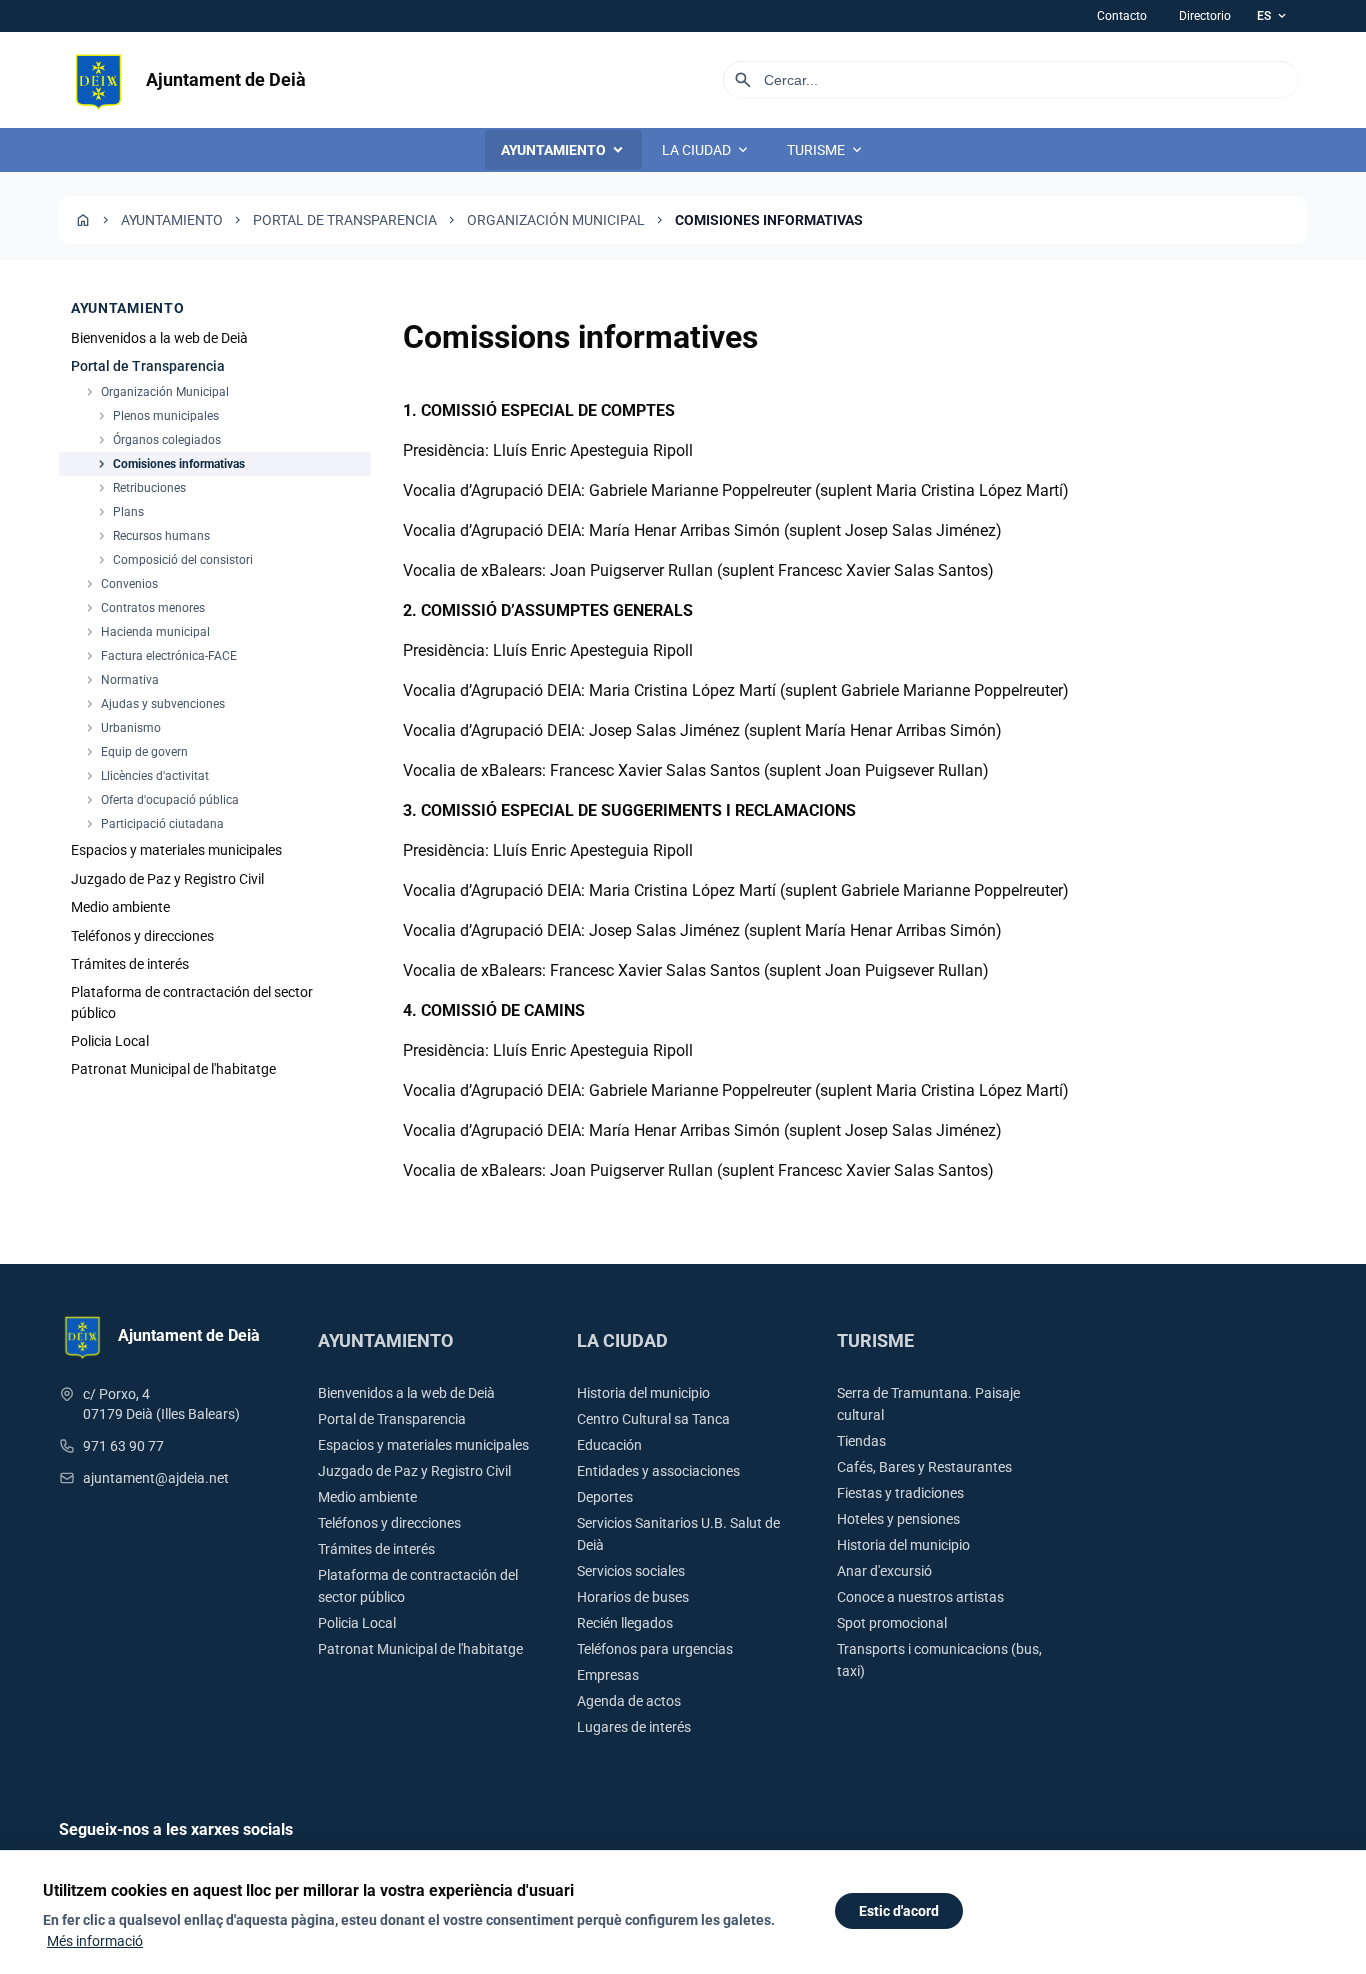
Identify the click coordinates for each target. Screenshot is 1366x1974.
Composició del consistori (174, 561)
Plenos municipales (157, 417)
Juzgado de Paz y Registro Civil (167, 879)
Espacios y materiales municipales (176, 851)
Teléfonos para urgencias (655, 1649)
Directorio (1205, 16)
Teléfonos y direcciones (142, 936)
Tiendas (861, 1441)
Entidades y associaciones (658, 1471)
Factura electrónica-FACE (160, 657)
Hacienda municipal (146, 633)
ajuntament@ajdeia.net (156, 1478)
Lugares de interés (634, 1727)
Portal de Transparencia (345, 220)
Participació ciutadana (153, 825)
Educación (609, 1445)
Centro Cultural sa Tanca (653, 1419)
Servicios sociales (631, 1571)
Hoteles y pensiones (898, 1519)
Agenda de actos (629, 1701)
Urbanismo (122, 729)
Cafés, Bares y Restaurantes (924, 1467)
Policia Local (110, 1042)
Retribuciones (140, 489)
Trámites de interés (130, 964)
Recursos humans (152, 537)
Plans (119, 513)
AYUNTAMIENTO (563, 150)
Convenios (120, 585)
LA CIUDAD (706, 150)
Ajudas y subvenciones (154, 705)
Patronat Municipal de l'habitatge (173, 1070)
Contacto (1122, 16)
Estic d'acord (899, 1911)
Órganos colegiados (158, 441)
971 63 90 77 (123, 1446)
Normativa (121, 681)
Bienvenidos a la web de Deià (159, 338)
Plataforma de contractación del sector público (192, 1003)
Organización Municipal (556, 220)
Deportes (605, 1497)
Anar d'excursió (884, 1571)
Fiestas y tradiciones (900, 1493)
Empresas (608, 1675)
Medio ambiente (120, 908)
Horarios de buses (633, 1597)
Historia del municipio (643, 1393)
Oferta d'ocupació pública (161, 801)
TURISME (826, 150)
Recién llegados (625, 1623)
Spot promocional (892, 1623)
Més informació (95, 1941)
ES (1273, 16)
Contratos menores (144, 609)
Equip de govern (135, 753)
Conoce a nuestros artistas (920, 1597)
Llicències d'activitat (146, 777)
